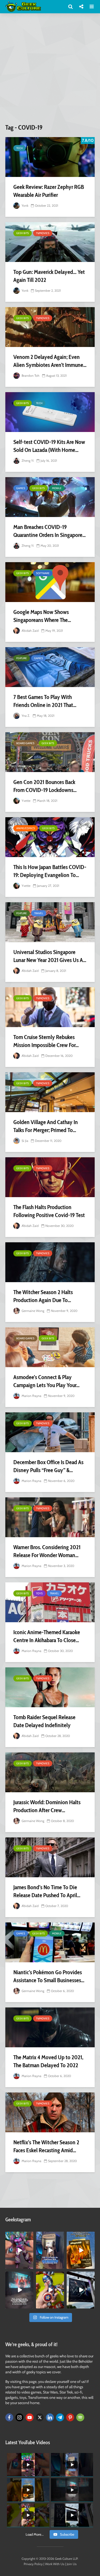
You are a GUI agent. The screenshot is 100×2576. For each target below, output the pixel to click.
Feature (22, 658)
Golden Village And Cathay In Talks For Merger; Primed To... (46, 1126)
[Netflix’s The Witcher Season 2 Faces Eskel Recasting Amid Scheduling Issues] (50, 2112)
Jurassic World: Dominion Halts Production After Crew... (47, 1806)
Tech (19, 148)
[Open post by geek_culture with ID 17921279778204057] (81, 2290)
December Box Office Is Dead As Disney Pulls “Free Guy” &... (48, 1466)
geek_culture (19, 2236)
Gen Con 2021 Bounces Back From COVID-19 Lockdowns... (45, 786)
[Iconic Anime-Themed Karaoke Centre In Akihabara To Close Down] (50, 1602)
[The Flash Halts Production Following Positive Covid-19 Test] (50, 1177)
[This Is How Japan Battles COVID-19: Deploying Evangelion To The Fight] (50, 837)
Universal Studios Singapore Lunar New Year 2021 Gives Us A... (50, 956)
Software (43, 573)
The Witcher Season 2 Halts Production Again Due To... (43, 1296)
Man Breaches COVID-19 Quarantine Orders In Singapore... (49, 531)
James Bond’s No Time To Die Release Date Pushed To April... (47, 1891)
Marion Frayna (31, 1396)
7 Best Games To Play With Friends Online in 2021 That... (45, 701)
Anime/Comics (26, 828)
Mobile (57, 488)
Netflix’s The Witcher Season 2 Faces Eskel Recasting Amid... (46, 2146)
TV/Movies (43, 233)
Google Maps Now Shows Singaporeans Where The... (42, 616)
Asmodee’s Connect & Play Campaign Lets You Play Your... (46, 1381)
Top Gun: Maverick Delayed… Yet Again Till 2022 (49, 276)
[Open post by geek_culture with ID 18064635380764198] (50, 2250)
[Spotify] (80, 2417)
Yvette (26, 801)
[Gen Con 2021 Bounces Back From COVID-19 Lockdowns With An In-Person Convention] (50, 752)
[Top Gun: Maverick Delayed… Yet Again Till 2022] (50, 242)
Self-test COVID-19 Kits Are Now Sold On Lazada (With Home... (49, 446)
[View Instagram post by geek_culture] (30, 2266)
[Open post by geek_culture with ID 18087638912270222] (19, 2290)
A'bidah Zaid (30, 631)
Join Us (72, 2564)
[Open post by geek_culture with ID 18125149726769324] (81, 2250)
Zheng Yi (27, 461)
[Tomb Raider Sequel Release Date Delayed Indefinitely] (50, 1687)
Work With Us (55, 2564)
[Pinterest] (70, 2417)
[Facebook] (9, 2417)
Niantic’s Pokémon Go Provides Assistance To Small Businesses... (49, 1976)
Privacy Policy (33, 2564)
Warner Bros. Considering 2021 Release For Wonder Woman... (47, 1551)
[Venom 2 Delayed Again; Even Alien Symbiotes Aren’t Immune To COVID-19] (50, 327)
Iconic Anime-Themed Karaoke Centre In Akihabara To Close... (47, 1636)
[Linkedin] (50, 2417)
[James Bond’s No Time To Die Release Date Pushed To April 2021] (50, 1857)
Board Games (25, 743)
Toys (39, 1593)
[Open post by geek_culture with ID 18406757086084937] (19, 2250)
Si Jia (25, 1141)
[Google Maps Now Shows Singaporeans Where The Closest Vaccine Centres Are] (50, 582)
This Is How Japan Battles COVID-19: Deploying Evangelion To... (50, 871)
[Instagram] (19, 2417)
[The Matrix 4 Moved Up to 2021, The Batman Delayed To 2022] (50, 2027)
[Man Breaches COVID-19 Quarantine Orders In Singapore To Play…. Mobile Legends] (50, 497)
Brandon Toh (30, 376)
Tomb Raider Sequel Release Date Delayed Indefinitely (44, 1721)
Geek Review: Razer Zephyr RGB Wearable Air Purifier (49, 191)
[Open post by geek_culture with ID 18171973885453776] (50, 2290)
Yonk (25, 206)
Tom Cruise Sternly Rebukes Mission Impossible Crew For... (46, 1041)
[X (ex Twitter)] (40, 2417)
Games (21, 488)
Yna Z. (25, 716)
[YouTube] (30, 2417)
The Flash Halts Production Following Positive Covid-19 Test (49, 1211)
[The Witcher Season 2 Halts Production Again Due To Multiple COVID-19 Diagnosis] (50, 1262)
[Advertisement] (50, 71)
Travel (39, 913)
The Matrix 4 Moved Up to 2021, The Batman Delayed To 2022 (48, 2061)
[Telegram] (60, 2417)
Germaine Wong (33, 1311)
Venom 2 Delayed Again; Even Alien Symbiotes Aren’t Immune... (50, 361)
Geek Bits (23, 233)
